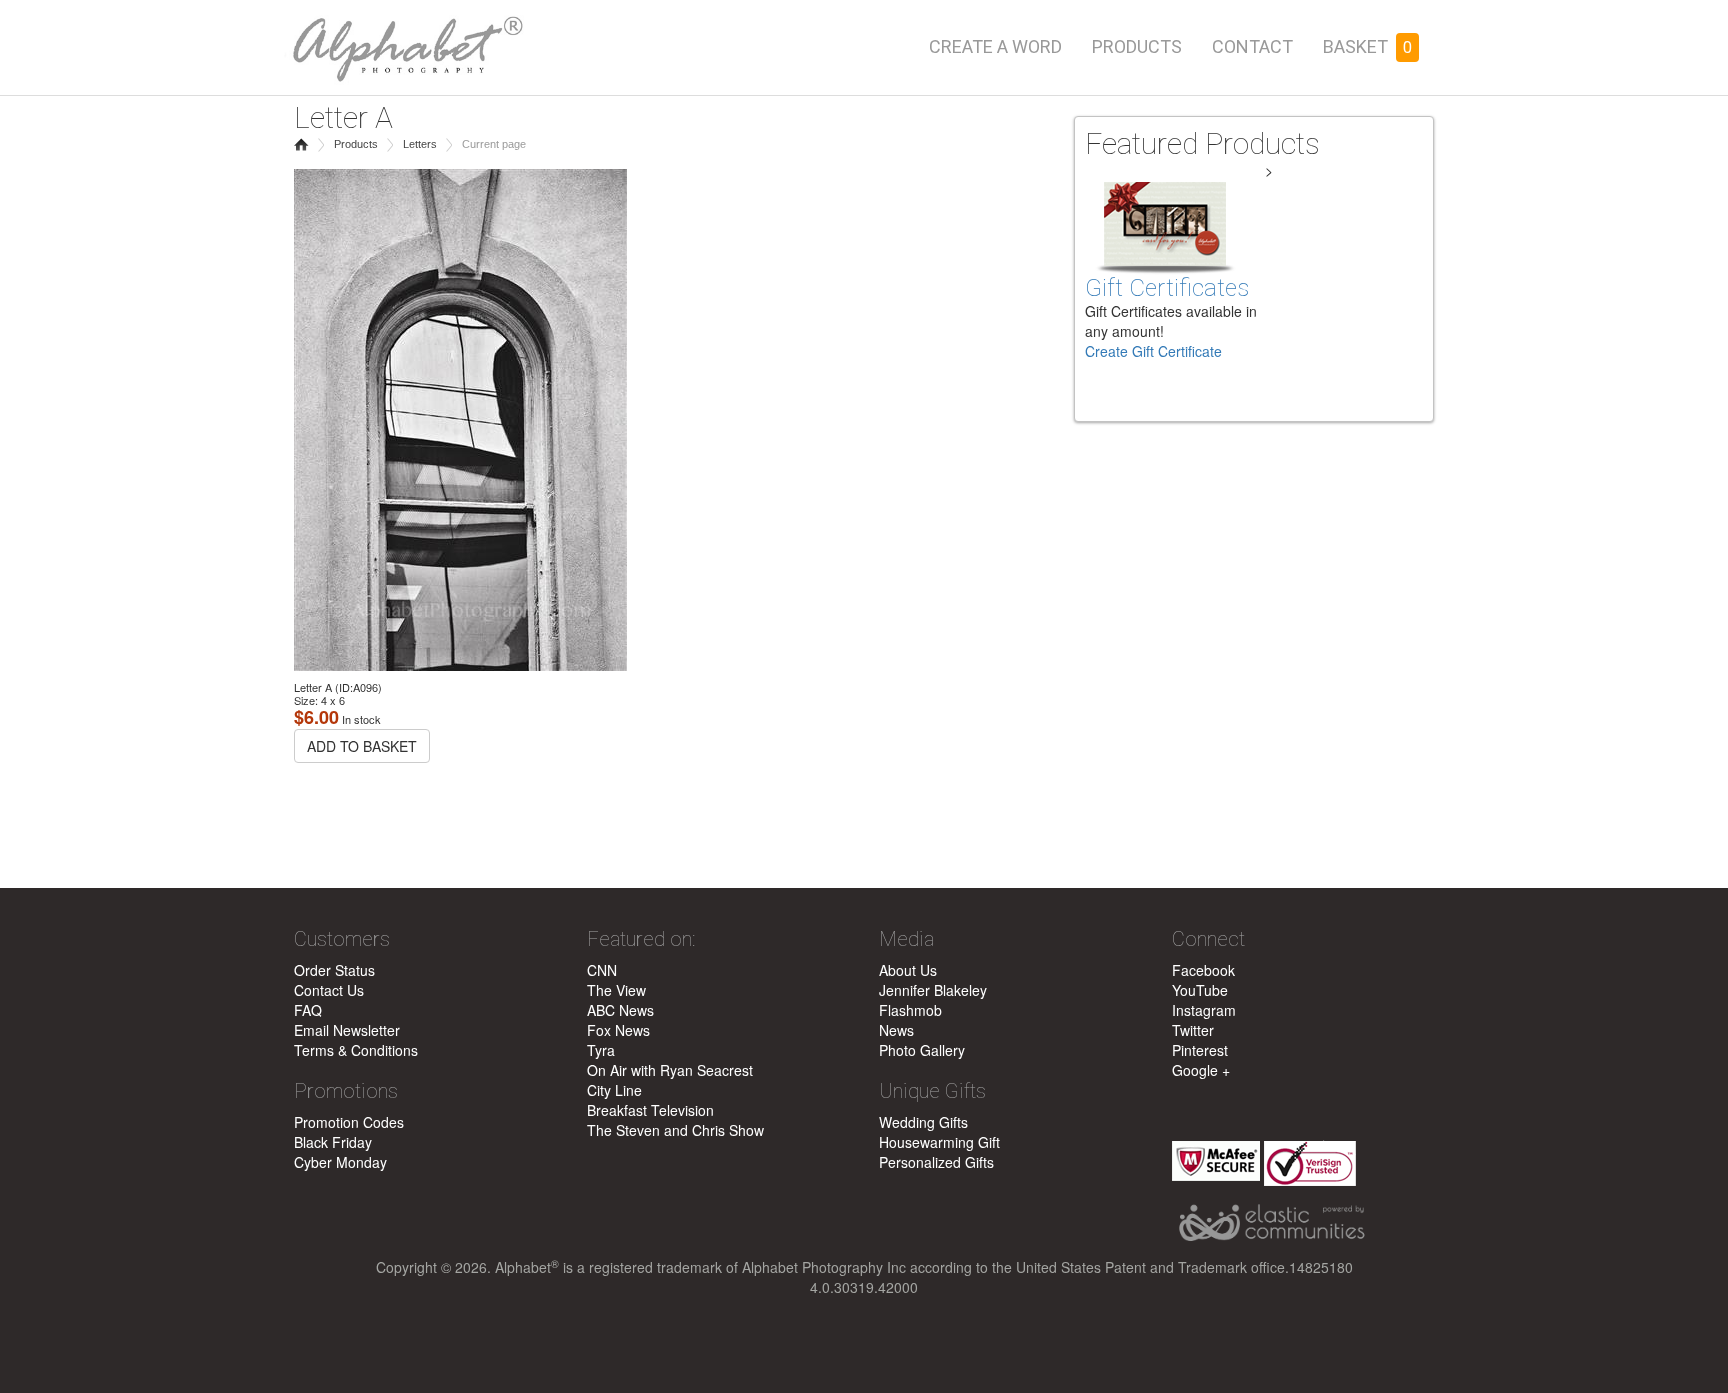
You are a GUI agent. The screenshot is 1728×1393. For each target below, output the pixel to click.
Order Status (334, 970)
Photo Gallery (922, 1050)
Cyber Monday (340, 1162)
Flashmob (910, 1010)
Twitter (1193, 1030)
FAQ (308, 1010)
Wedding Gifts (923, 1122)
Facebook (1203, 970)
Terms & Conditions (356, 1050)
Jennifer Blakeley (933, 990)
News (896, 1030)
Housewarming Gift (939, 1142)
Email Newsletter (347, 1030)
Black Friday (333, 1142)
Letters (420, 144)
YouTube (1200, 990)
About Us (908, 970)
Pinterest (1200, 1050)
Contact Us (329, 990)
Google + (1201, 1070)
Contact (1252, 46)
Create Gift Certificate (1153, 351)
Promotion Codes (349, 1122)
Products (1137, 46)
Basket (1367, 46)
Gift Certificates (1167, 288)
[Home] (404, 42)
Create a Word (995, 46)
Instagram (1204, 1010)
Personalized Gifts (936, 1162)
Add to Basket (362, 746)
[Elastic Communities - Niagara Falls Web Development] (1303, 1223)
